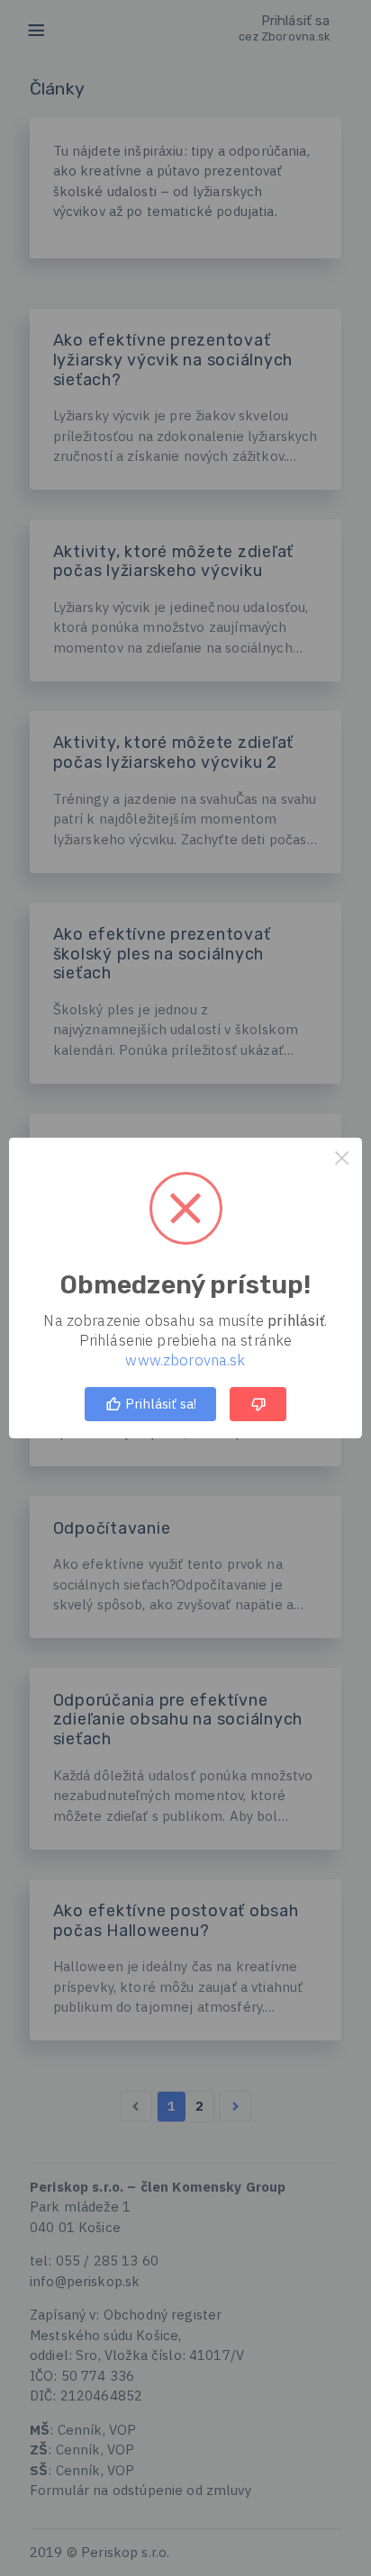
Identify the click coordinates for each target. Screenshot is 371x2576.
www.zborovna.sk (185, 1360)
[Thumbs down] (258, 1404)
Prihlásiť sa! (159, 1404)
